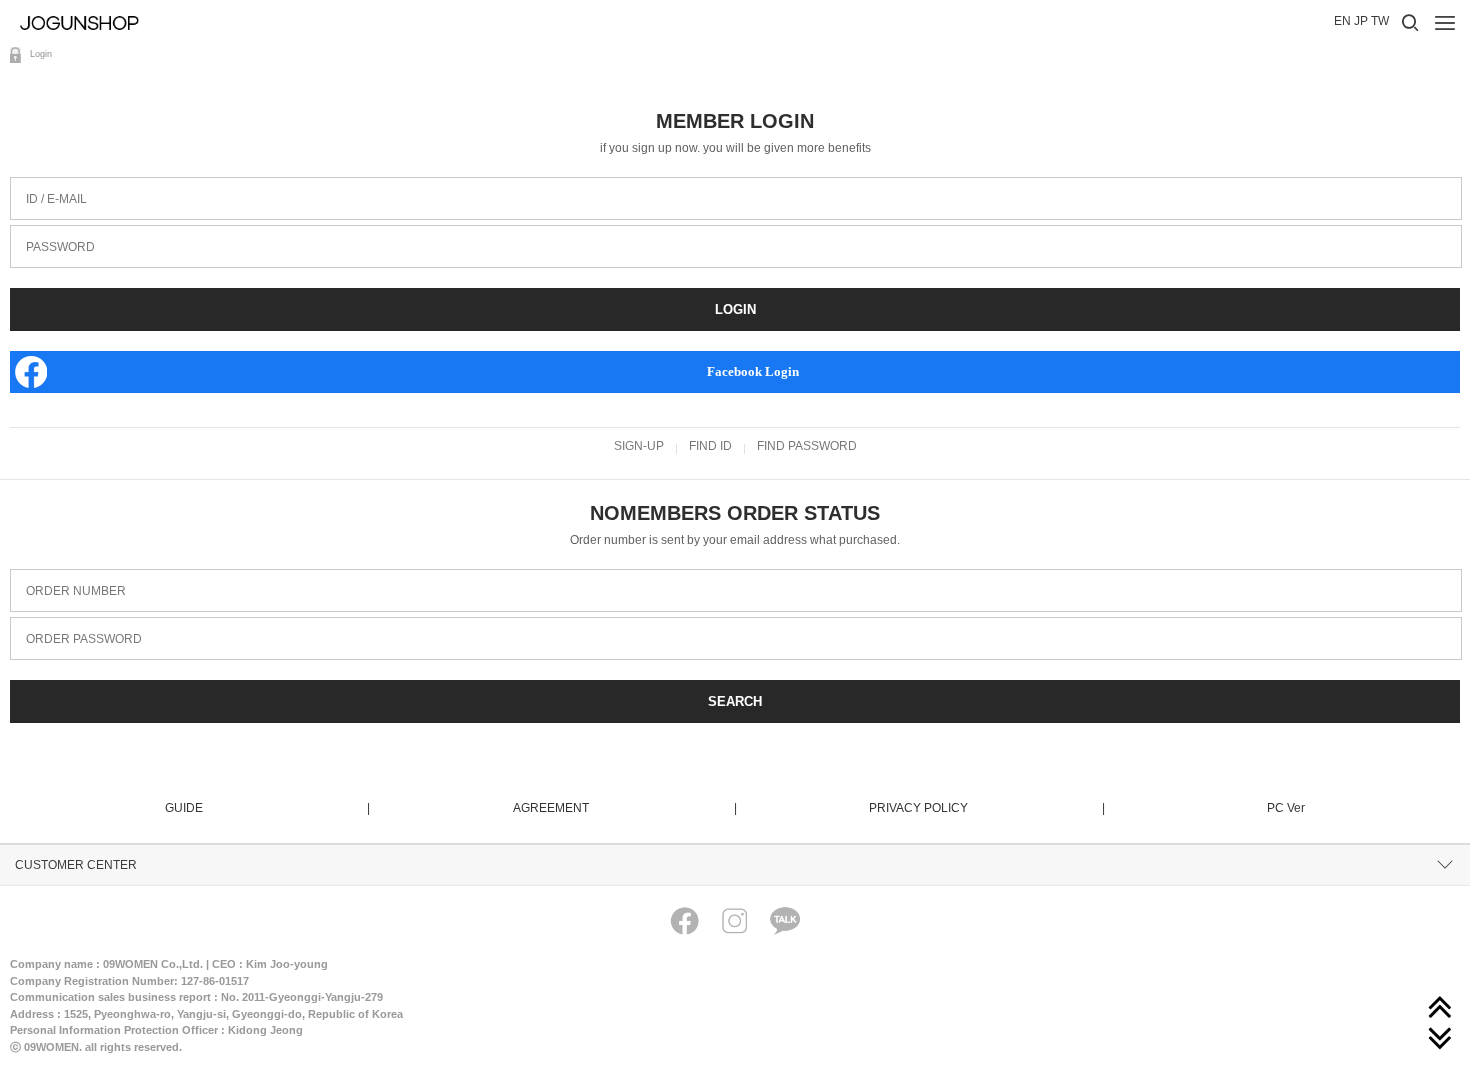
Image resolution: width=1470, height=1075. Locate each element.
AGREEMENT (624, 808)
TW (1380, 21)
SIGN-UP (639, 446)
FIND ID (710, 446)
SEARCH (735, 701)
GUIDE (266, 808)
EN (1342, 21)
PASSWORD (52, 232)
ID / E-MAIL (48, 184)
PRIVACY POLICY (985, 808)
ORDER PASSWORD (76, 624)
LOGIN (735, 309)
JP (1361, 21)
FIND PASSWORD (807, 446)
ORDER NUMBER (68, 576)
